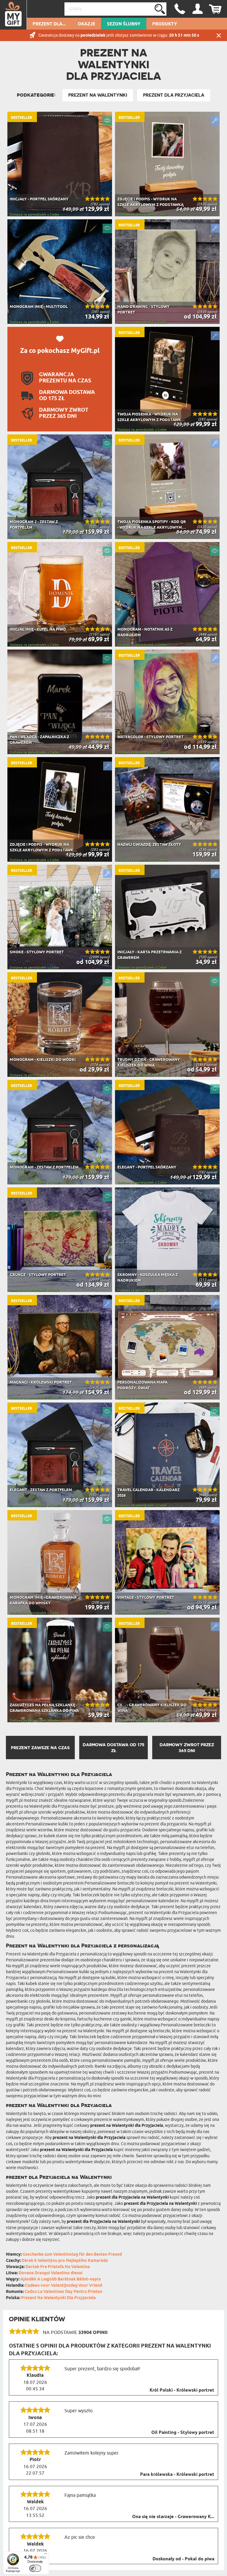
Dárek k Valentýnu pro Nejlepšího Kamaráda (65, 2261)
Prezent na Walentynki (98, 95)
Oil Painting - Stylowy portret (183, 2433)
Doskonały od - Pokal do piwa (183, 2559)
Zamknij (219, 35)
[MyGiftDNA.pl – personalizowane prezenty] (13, 15)
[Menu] (46, 2555)
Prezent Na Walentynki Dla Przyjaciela (58, 2298)
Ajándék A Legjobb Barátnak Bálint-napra (61, 2279)
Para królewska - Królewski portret (177, 2475)
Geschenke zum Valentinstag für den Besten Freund (72, 2255)
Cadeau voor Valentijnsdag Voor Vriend (64, 2286)
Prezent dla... (49, 24)
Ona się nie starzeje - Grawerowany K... (173, 2517)
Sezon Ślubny (124, 24)
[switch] (35, 2568)
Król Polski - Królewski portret (182, 2390)
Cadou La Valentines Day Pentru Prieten (63, 2292)
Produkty (165, 24)
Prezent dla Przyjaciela (174, 95)
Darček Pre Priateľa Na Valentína (58, 2267)
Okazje (86, 24)
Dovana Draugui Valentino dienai (51, 2273)
